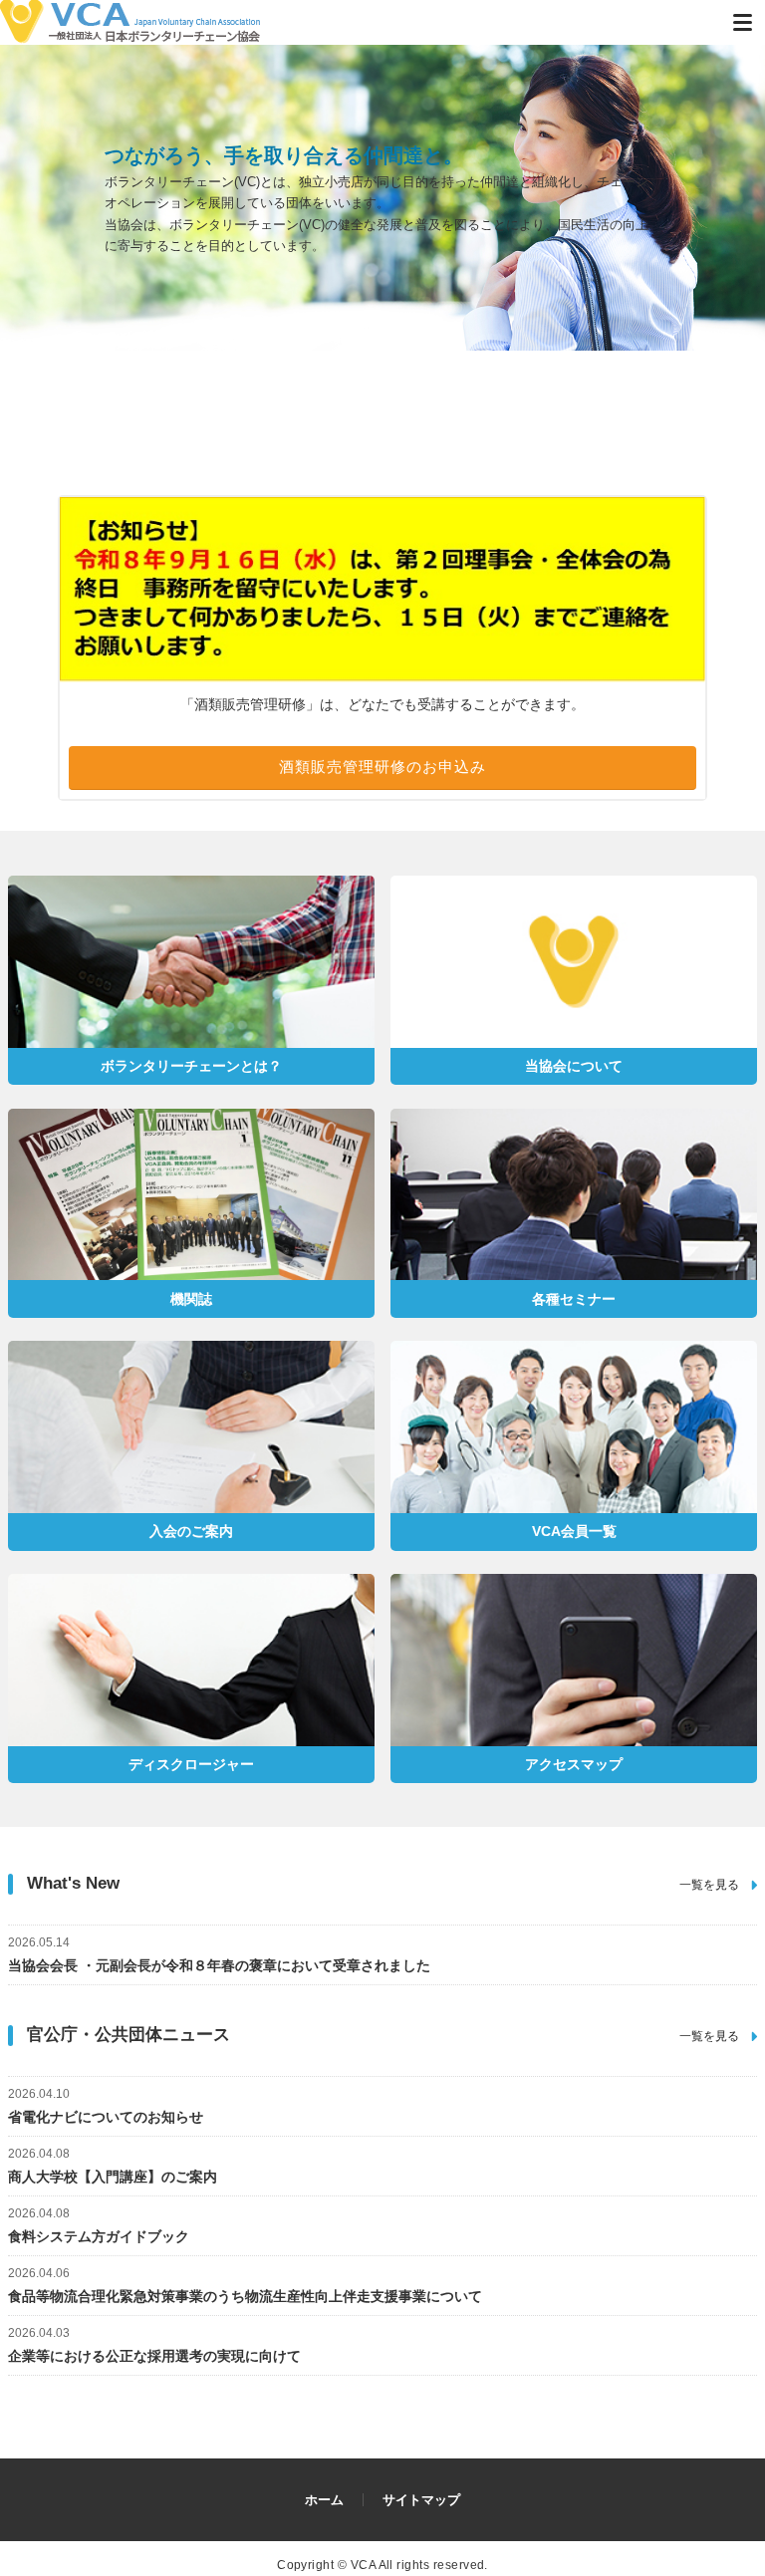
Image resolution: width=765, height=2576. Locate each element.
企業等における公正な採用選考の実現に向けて (154, 2345)
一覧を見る (709, 1885)
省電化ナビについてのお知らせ (106, 2106)
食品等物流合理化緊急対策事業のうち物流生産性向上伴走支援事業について (245, 2285)
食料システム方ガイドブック (99, 2225)
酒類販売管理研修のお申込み (382, 767)
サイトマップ (421, 2500)
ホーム (324, 2500)
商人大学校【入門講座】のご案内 (113, 2166)
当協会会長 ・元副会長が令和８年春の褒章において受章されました (219, 1954)
